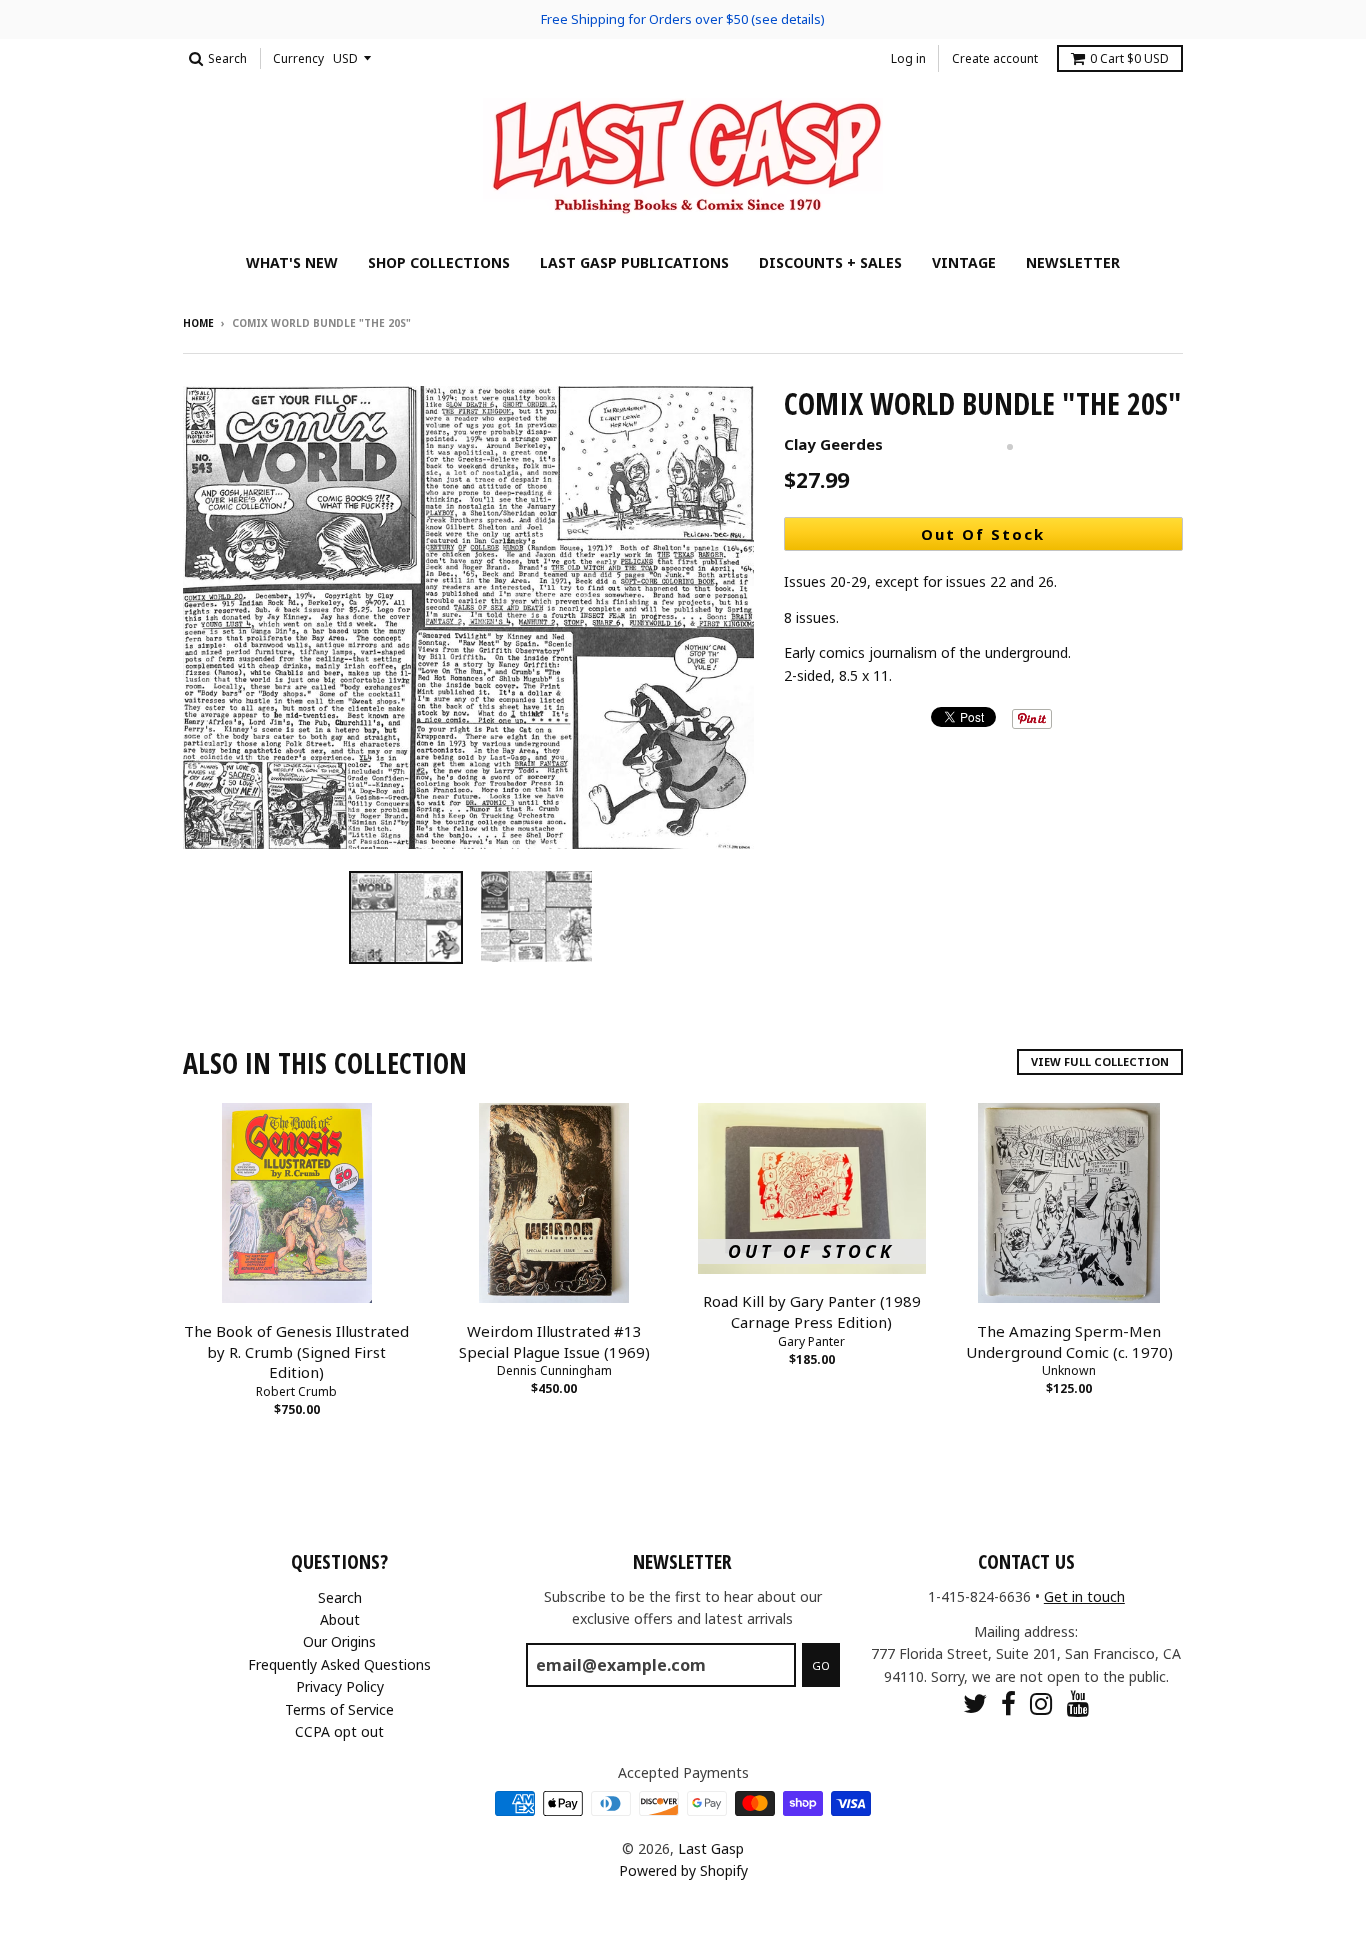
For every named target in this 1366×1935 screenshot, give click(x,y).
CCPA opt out (339, 1731)
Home (198, 323)
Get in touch (1084, 1596)
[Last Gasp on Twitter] (975, 1703)
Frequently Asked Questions (339, 1664)
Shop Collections (439, 262)
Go (821, 1665)
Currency (298, 58)
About (340, 1619)
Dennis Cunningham (554, 1370)
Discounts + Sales (830, 262)
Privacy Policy (340, 1686)
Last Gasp (711, 1848)
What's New (292, 262)
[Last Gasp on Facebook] (1008, 1703)
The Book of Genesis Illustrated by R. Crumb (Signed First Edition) (296, 1352)
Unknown (1069, 1370)
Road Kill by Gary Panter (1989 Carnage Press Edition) (812, 1311)
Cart (1129, 58)
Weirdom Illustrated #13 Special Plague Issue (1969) (554, 1341)
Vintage (964, 262)
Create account (995, 58)
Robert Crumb (296, 1391)
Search (340, 1597)
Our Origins (339, 1641)
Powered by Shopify (683, 1870)
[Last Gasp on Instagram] (1041, 1703)
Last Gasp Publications (634, 262)
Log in (908, 58)
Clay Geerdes (833, 444)
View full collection (1100, 1061)
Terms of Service (339, 1709)
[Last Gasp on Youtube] (1078, 1703)
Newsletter (1073, 262)
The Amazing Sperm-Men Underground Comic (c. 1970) (1069, 1341)
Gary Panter (811, 1341)
